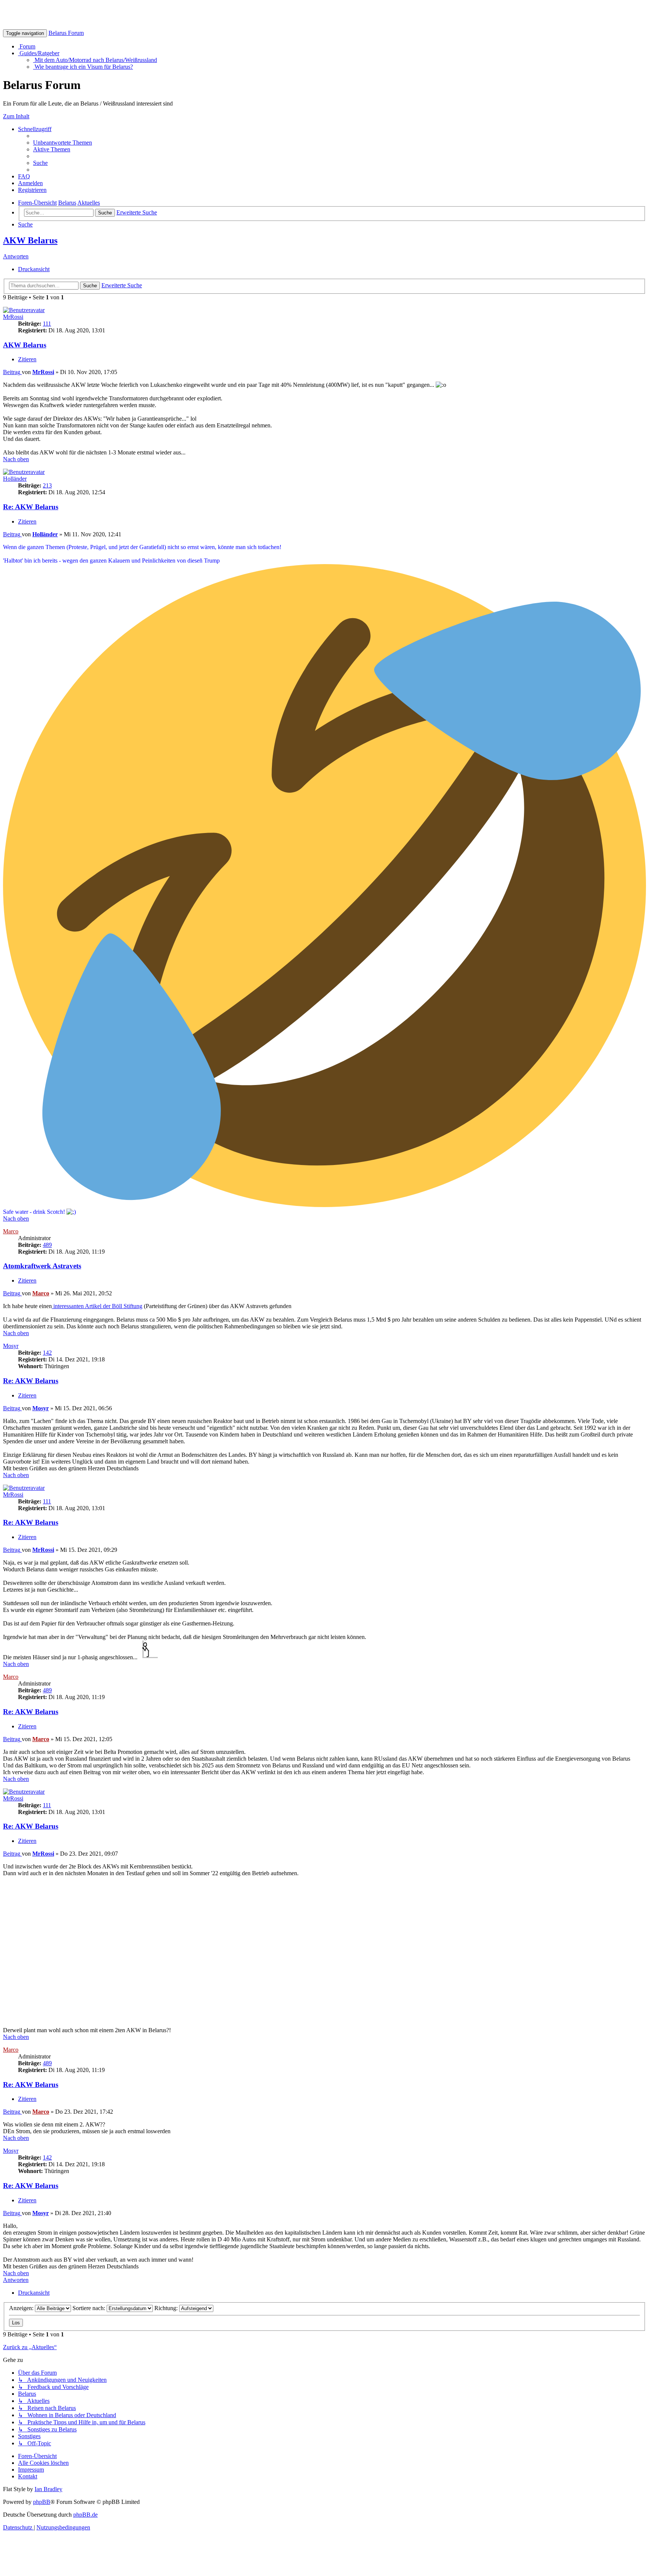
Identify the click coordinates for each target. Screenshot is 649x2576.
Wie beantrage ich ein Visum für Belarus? (83, 67)
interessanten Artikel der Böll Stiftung (97, 1306)
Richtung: (167, 2308)
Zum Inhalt (16, 116)
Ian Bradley (48, 2489)
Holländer (15, 479)
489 (47, 1245)
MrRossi (13, 317)
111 (47, 324)
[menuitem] (63, 143)
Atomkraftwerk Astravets (42, 1266)
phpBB (42, 2502)
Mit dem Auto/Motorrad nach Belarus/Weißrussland (95, 60)
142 (47, 1353)
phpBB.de (85, 2515)
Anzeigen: (22, 2308)
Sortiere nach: (90, 2308)
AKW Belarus (30, 240)
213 (47, 485)
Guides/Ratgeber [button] (39, 53)
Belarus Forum (66, 33)
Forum (27, 46)
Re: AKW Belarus (31, 507)
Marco (11, 1231)
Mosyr (11, 1346)
